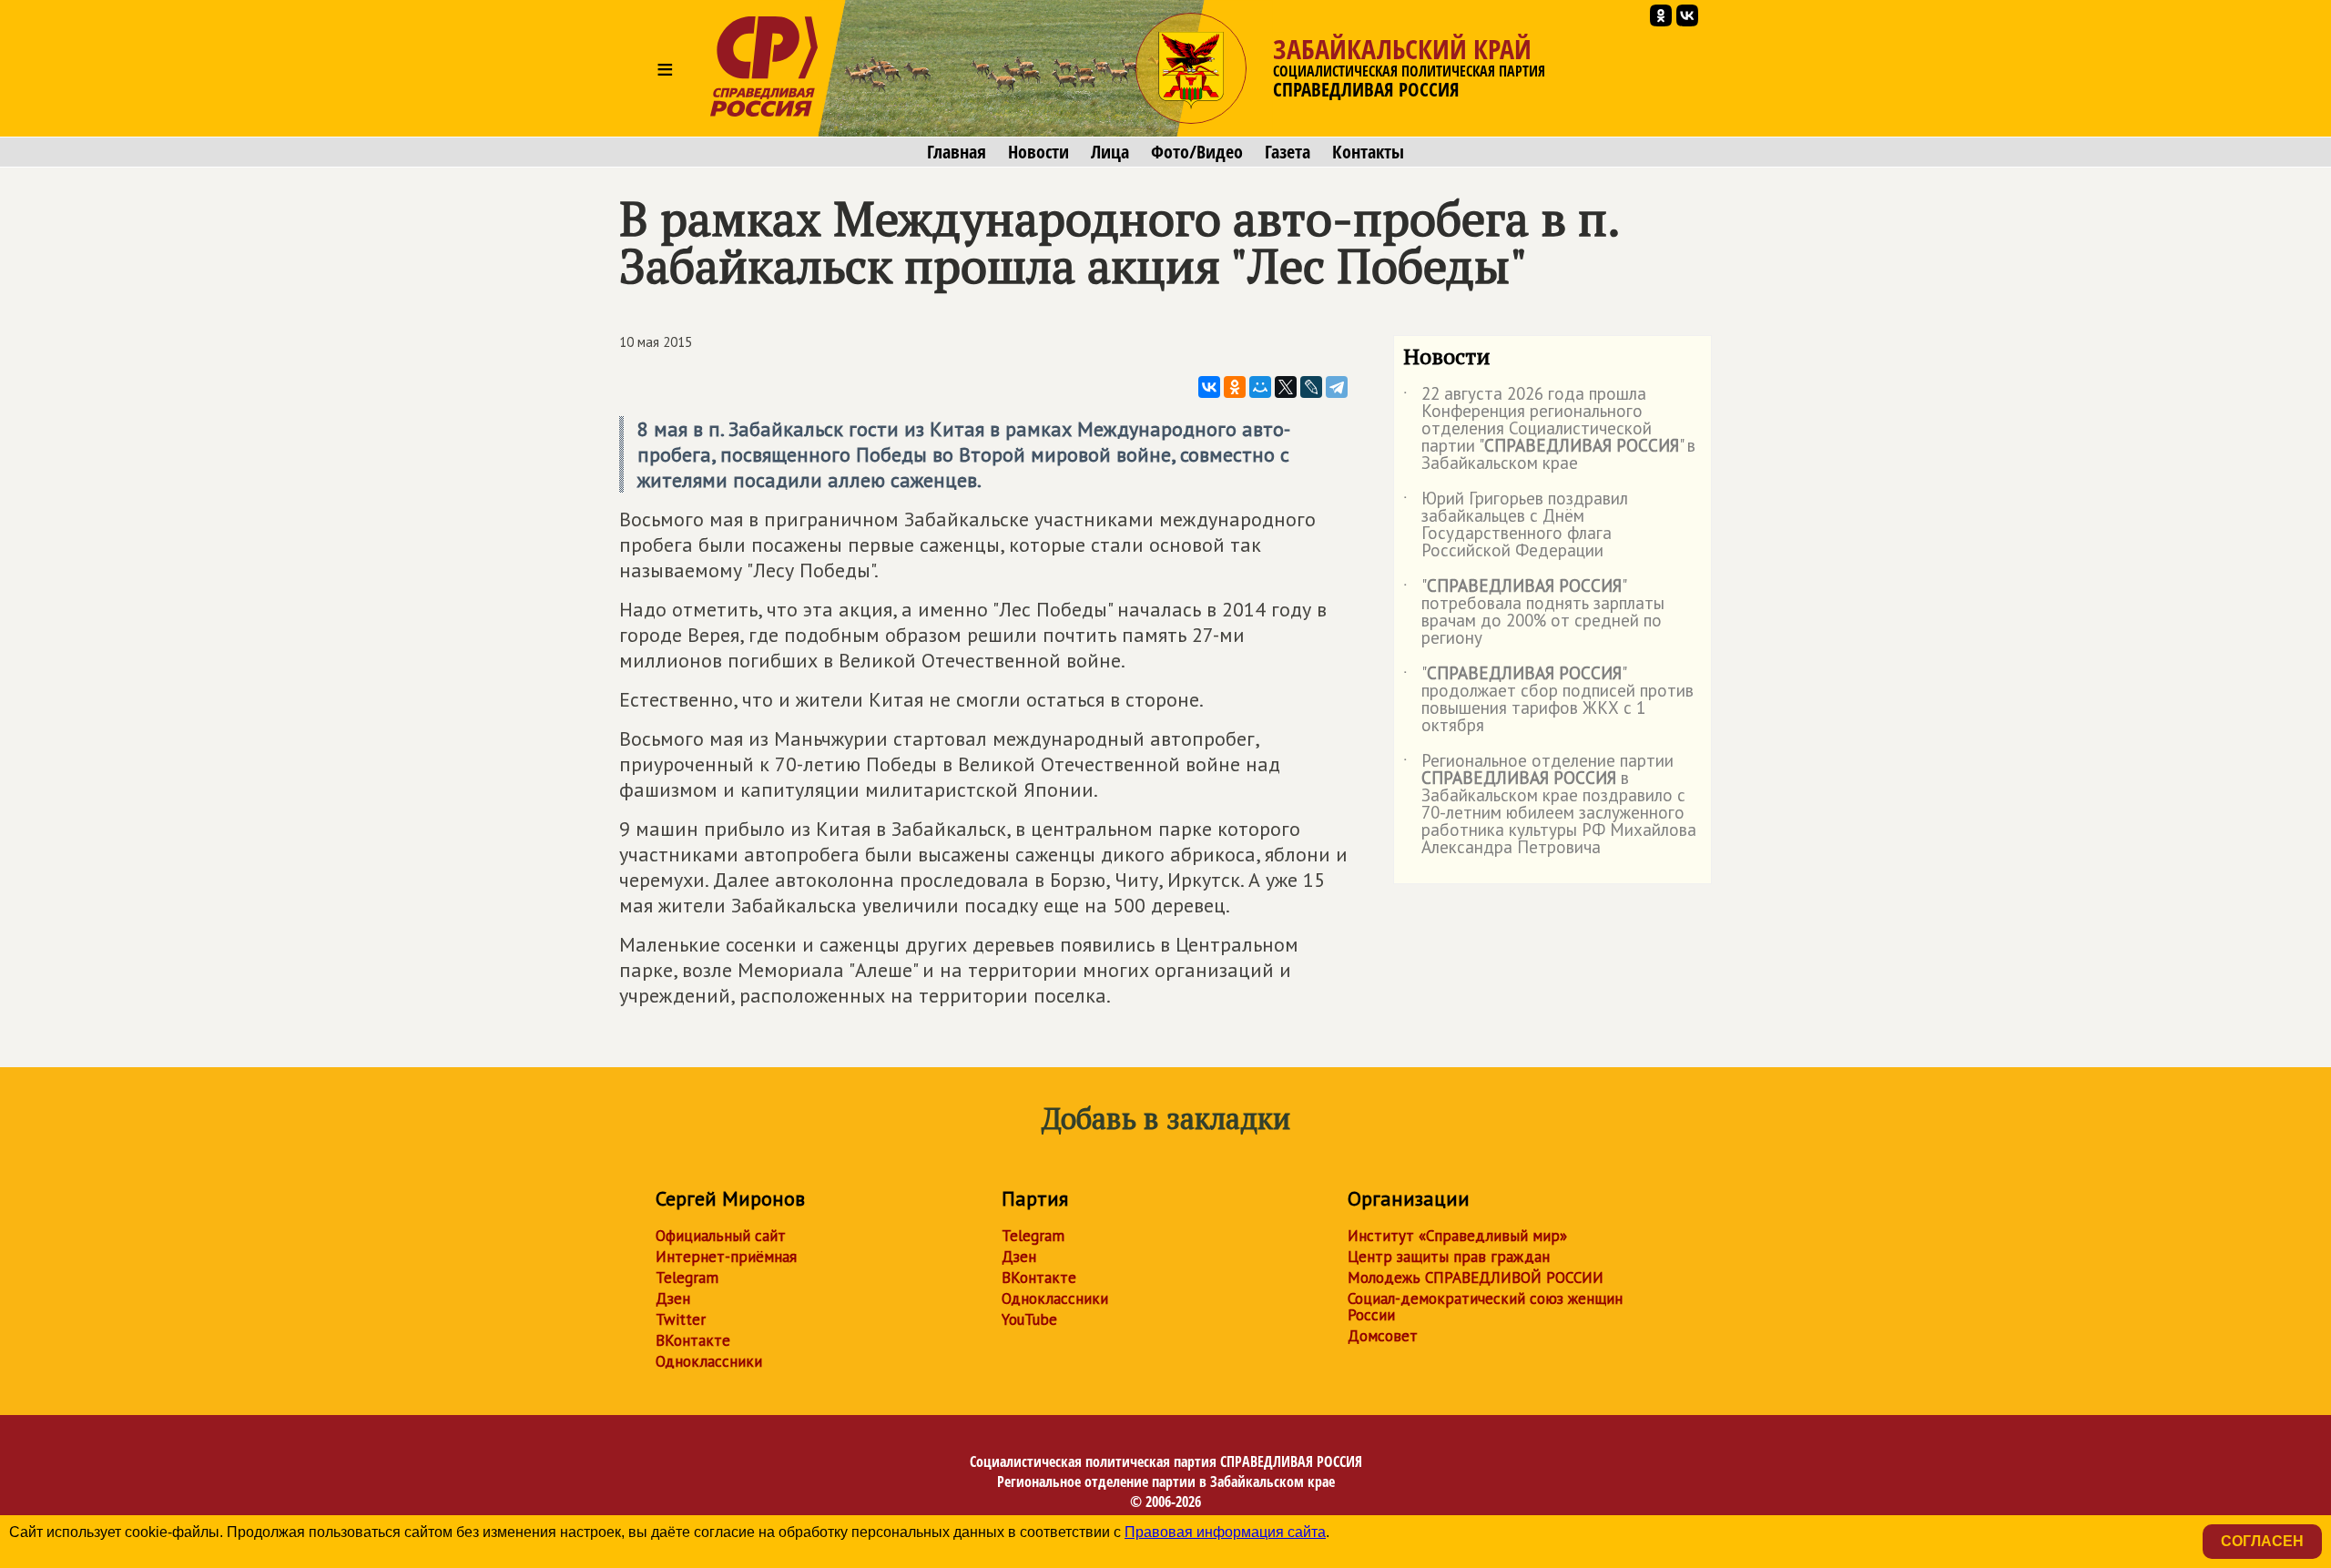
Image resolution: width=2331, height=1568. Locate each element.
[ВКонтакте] (1209, 387)
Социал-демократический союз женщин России (1485, 1307)
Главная (957, 152)
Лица (1110, 152)
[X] (1286, 387)
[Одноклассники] (1235, 387)
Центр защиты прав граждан (1449, 1257)
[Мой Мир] (1260, 387)
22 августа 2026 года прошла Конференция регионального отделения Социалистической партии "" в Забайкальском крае (1549, 429)
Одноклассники (709, 1361)
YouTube (1029, 1319)
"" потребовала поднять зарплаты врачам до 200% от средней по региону (1534, 613)
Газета (1288, 152)
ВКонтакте (693, 1340)
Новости (1038, 152)
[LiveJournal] (1311, 387)
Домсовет (1383, 1336)
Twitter (681, 1319)
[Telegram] (1337, 387)
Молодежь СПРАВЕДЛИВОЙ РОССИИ (1476, 1278)
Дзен (673, 1298)
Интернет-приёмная (726, 1257)
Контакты (1368, 152)
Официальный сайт (721, 1236)
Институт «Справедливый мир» (1457, 1236)
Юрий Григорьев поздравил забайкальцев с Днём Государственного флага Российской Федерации (1516, 525)
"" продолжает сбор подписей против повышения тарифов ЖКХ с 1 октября (1548, 700)
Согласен (2262, 1541)
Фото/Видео (1197, 152)
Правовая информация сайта (1225, 1532)
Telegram (687, 1278)
